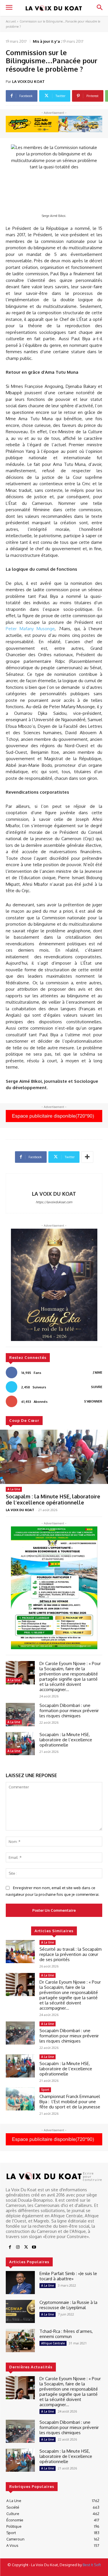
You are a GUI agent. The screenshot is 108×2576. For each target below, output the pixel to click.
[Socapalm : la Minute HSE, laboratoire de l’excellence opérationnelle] (54, 1457)
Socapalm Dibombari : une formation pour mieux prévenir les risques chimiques (69, 1711)
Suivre (97, 1387)
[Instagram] (18, 2247)
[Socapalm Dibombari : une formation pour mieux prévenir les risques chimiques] (20, 1714)
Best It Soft (92, 2565)
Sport (45, 2090)
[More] (87, 1157)
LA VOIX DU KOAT (28, 81)
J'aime (98, 1372)
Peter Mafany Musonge (30, 629)
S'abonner (93, 1401)
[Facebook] (10, 2247)
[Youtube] (34, 2247)
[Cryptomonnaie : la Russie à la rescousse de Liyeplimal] (20, 2311)
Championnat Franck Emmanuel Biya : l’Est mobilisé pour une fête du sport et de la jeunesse (70, 2102)
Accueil (11, 21)
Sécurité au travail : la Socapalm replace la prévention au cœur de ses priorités (71, 1954)
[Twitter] (26, 2247)
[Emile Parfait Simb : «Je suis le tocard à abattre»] (20, 2283)
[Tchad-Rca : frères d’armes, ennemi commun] (20, 2340)
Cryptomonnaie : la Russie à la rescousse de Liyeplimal (68, 2305)
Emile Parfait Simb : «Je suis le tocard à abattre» (68, 2276)
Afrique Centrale (53, 2343)
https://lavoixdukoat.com (54, 1202)
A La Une (14, 1489)
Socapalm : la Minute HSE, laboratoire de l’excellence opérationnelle (53, 1500)
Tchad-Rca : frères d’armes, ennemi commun (66, 2334)
